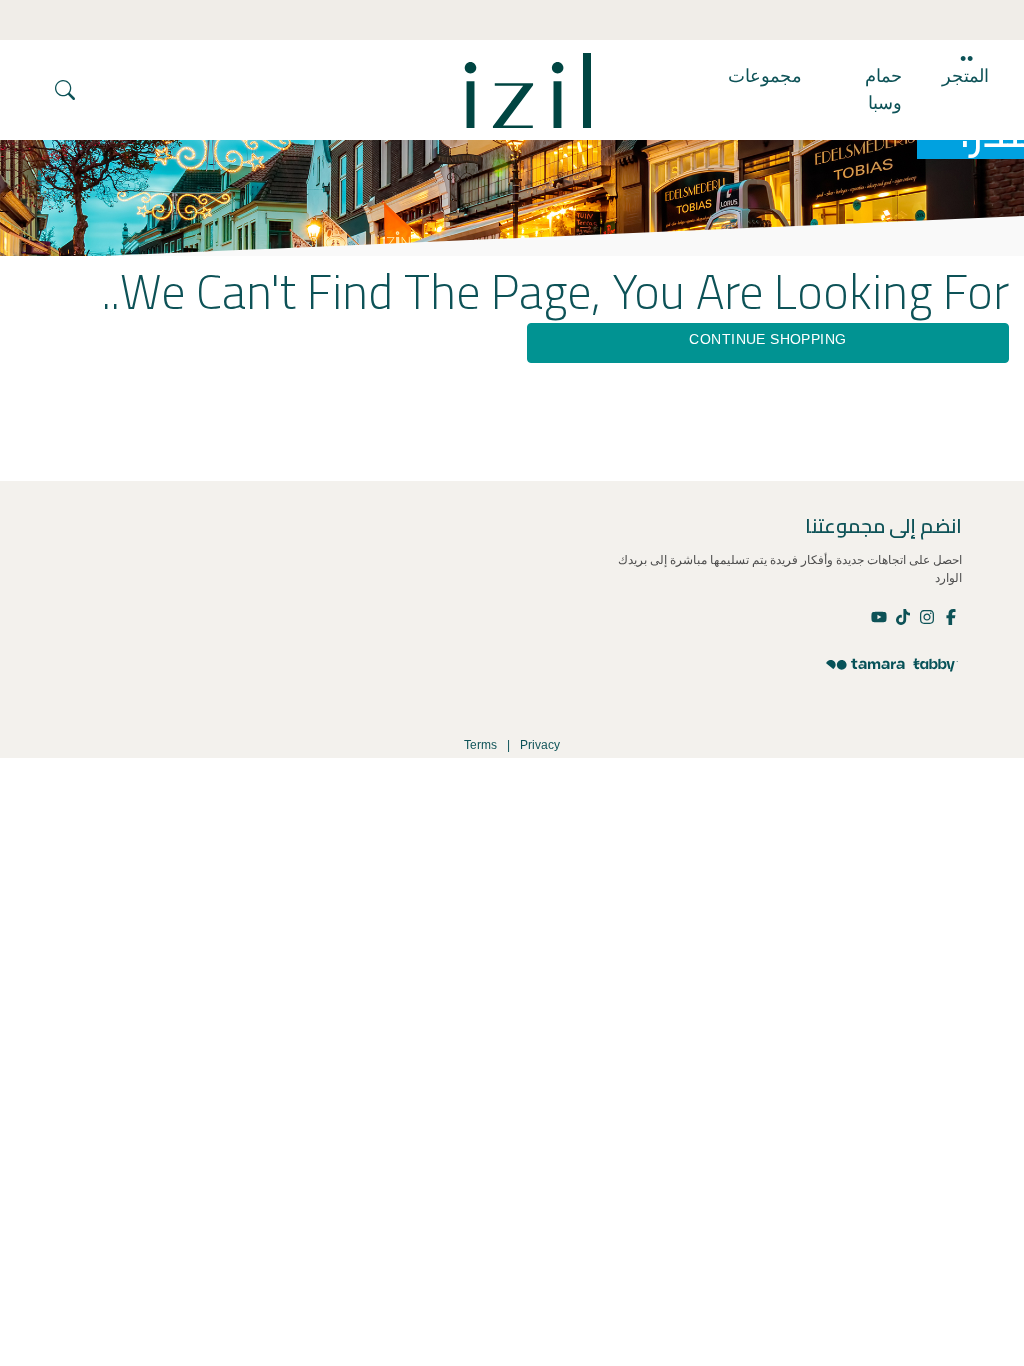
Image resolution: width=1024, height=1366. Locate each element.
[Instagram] (926, 616)
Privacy (540, 745)
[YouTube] (880, 616)
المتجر (965, 76)
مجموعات (765, 76)
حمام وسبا (883, 89)
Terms (480, 745)
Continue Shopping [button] (767, 339)
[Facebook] (950, 616)
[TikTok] (902, 616)
